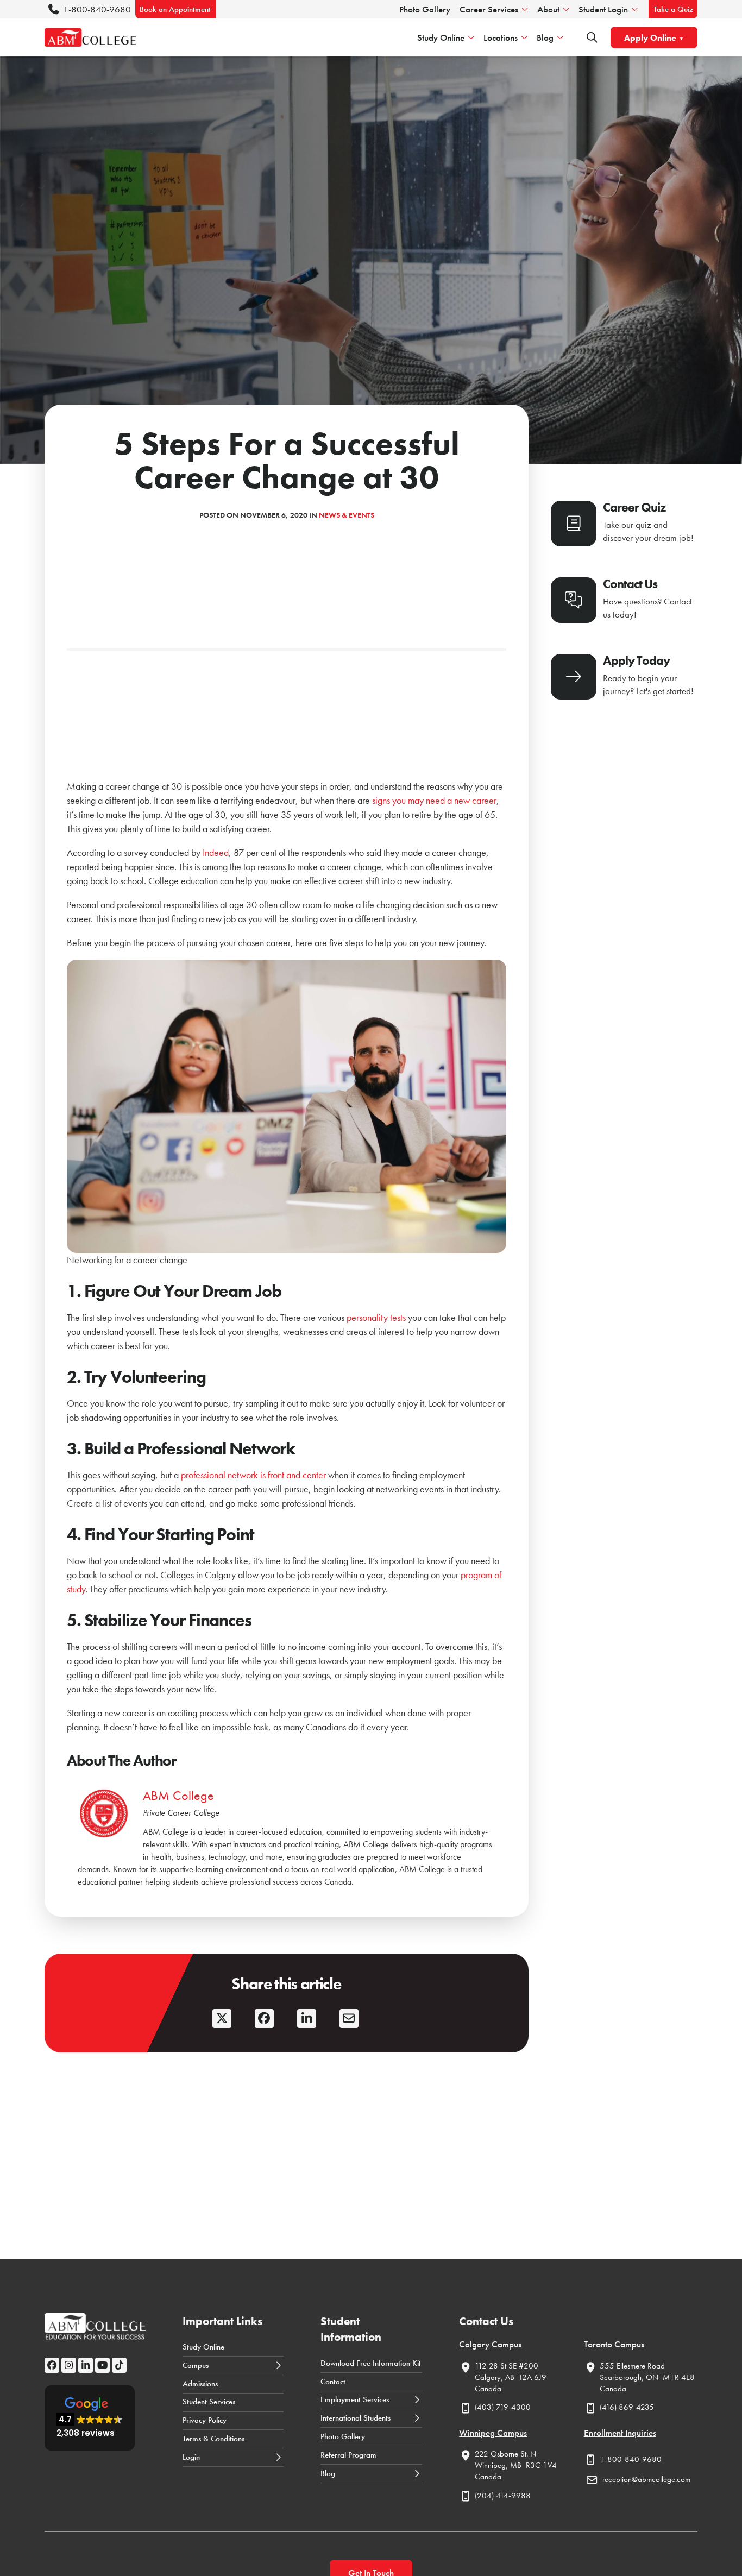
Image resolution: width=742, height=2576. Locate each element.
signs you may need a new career (433, 800)
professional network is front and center (254, 1475)
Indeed (216, 852)
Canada (488, 2389)
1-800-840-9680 (97, 9)
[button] (90, 2418)
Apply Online (650, 38)
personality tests (377, 1317)
